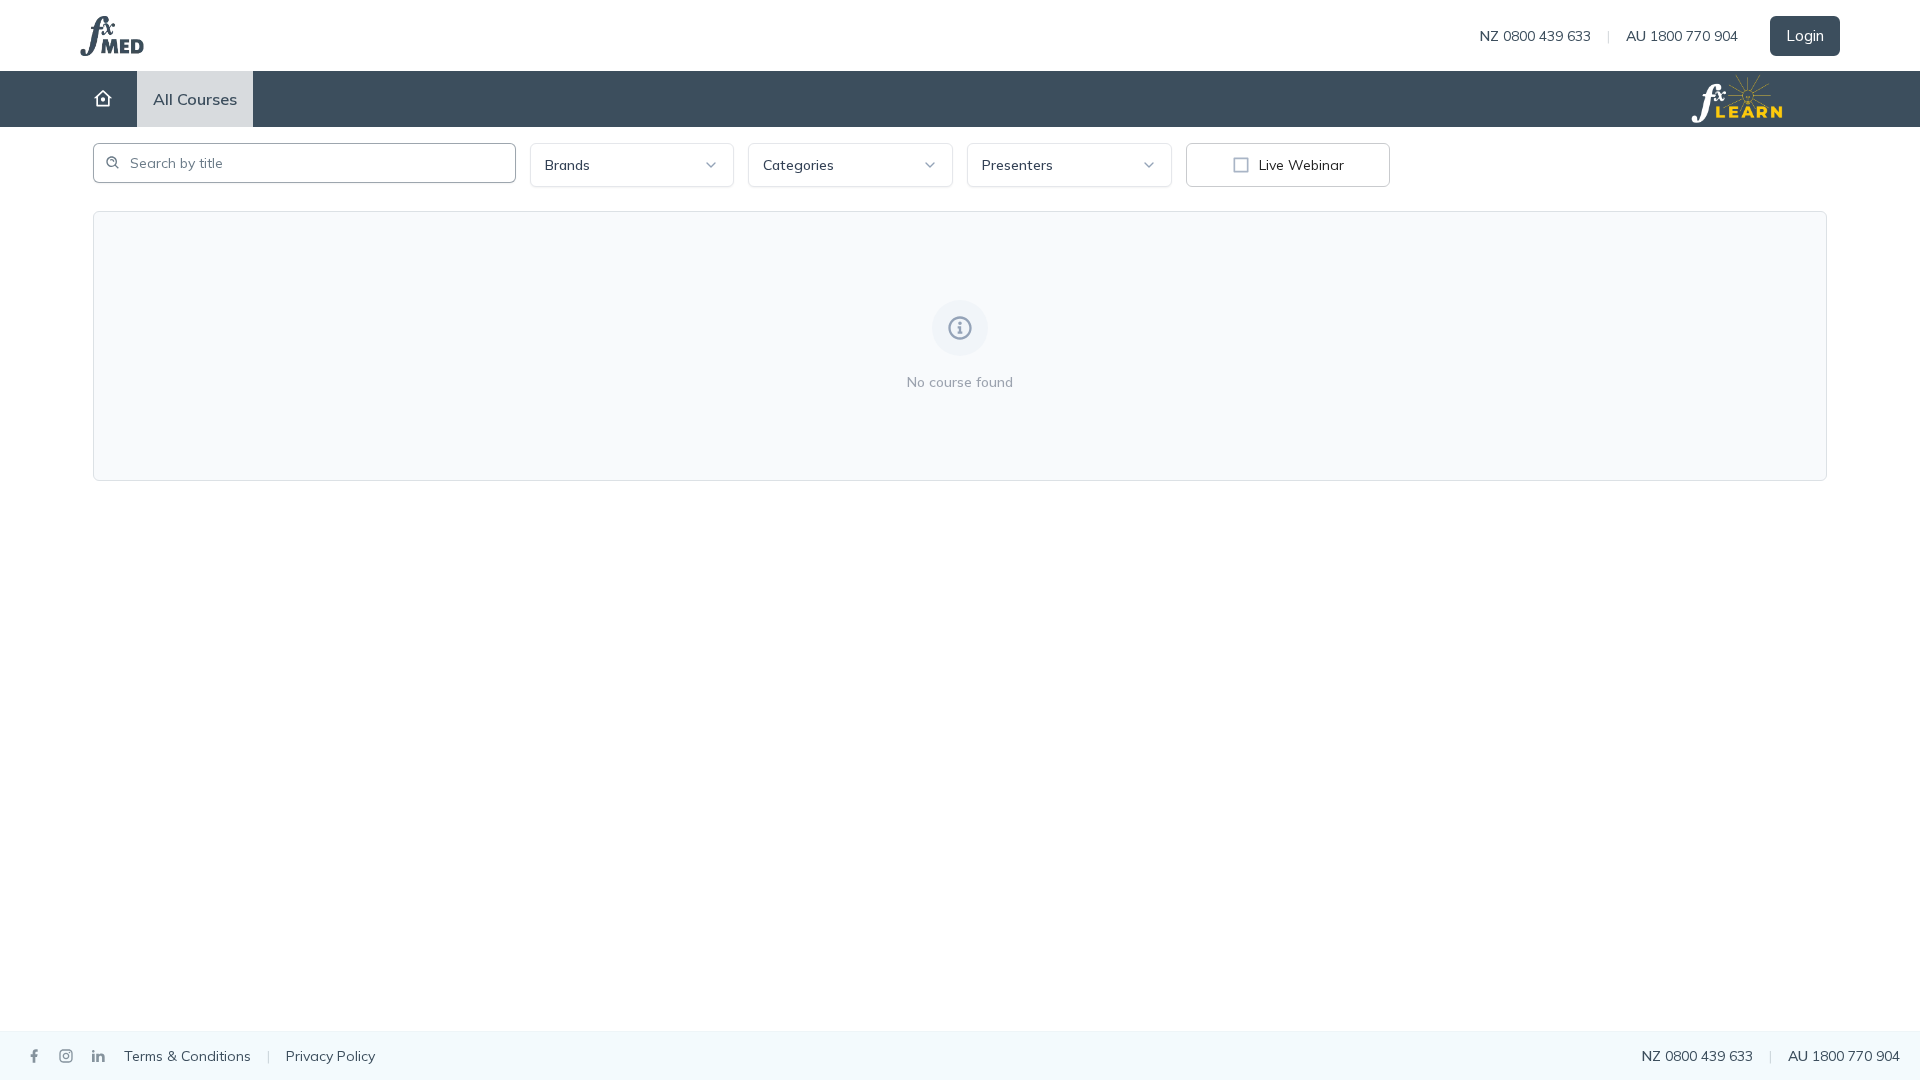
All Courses (195, 99)
